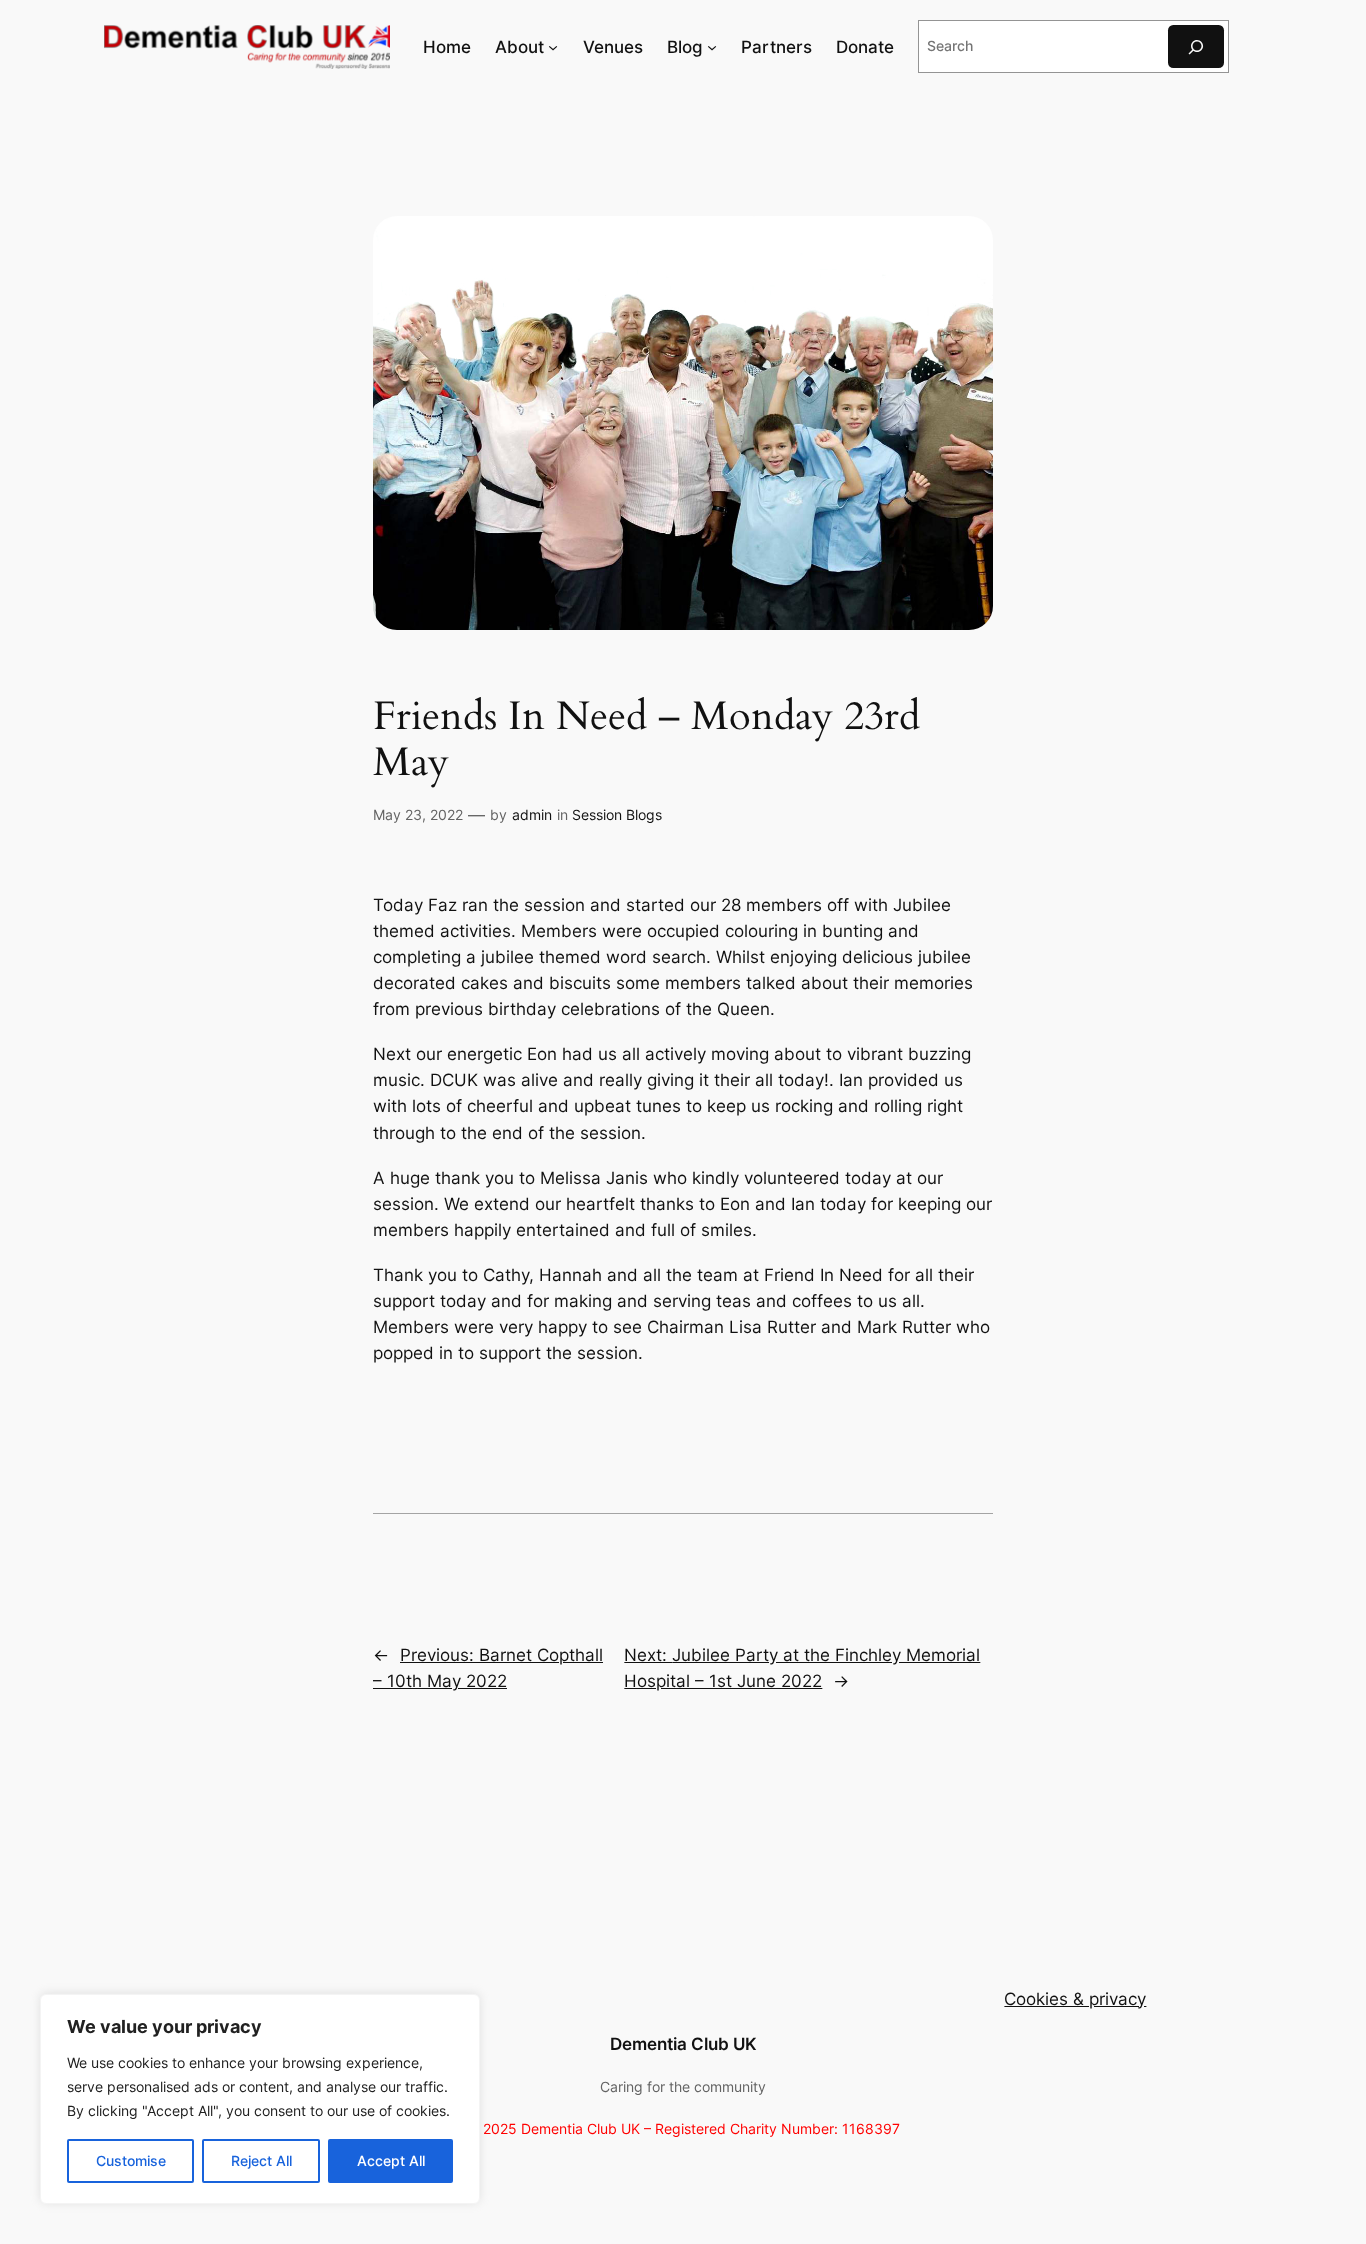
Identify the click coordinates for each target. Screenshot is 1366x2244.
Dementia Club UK (683, 2044)
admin (532, 814)
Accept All (391, 2160)
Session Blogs (617, 814)
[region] (260, 2099)
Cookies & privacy (1075, 1999)
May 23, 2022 (418, 814)
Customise (131, 2160)
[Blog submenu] (712, 47)
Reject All (261, 2160)
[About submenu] (553, 47)
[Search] (1196, 46)
